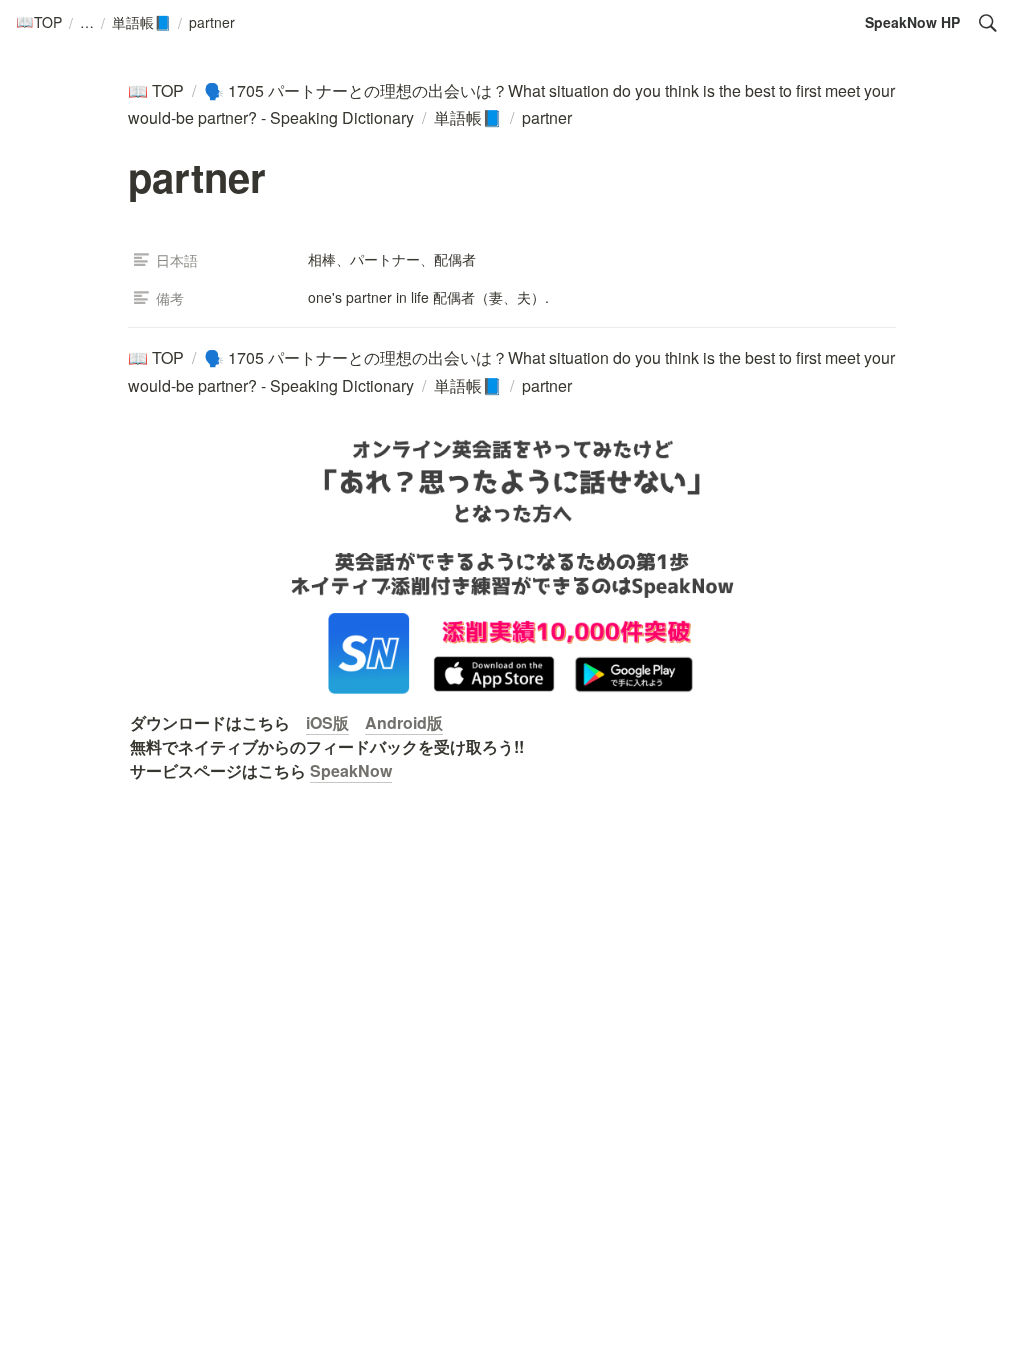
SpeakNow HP (912, 22)
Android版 (404, 722)
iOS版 (327, 722)
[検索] (988, 23)
